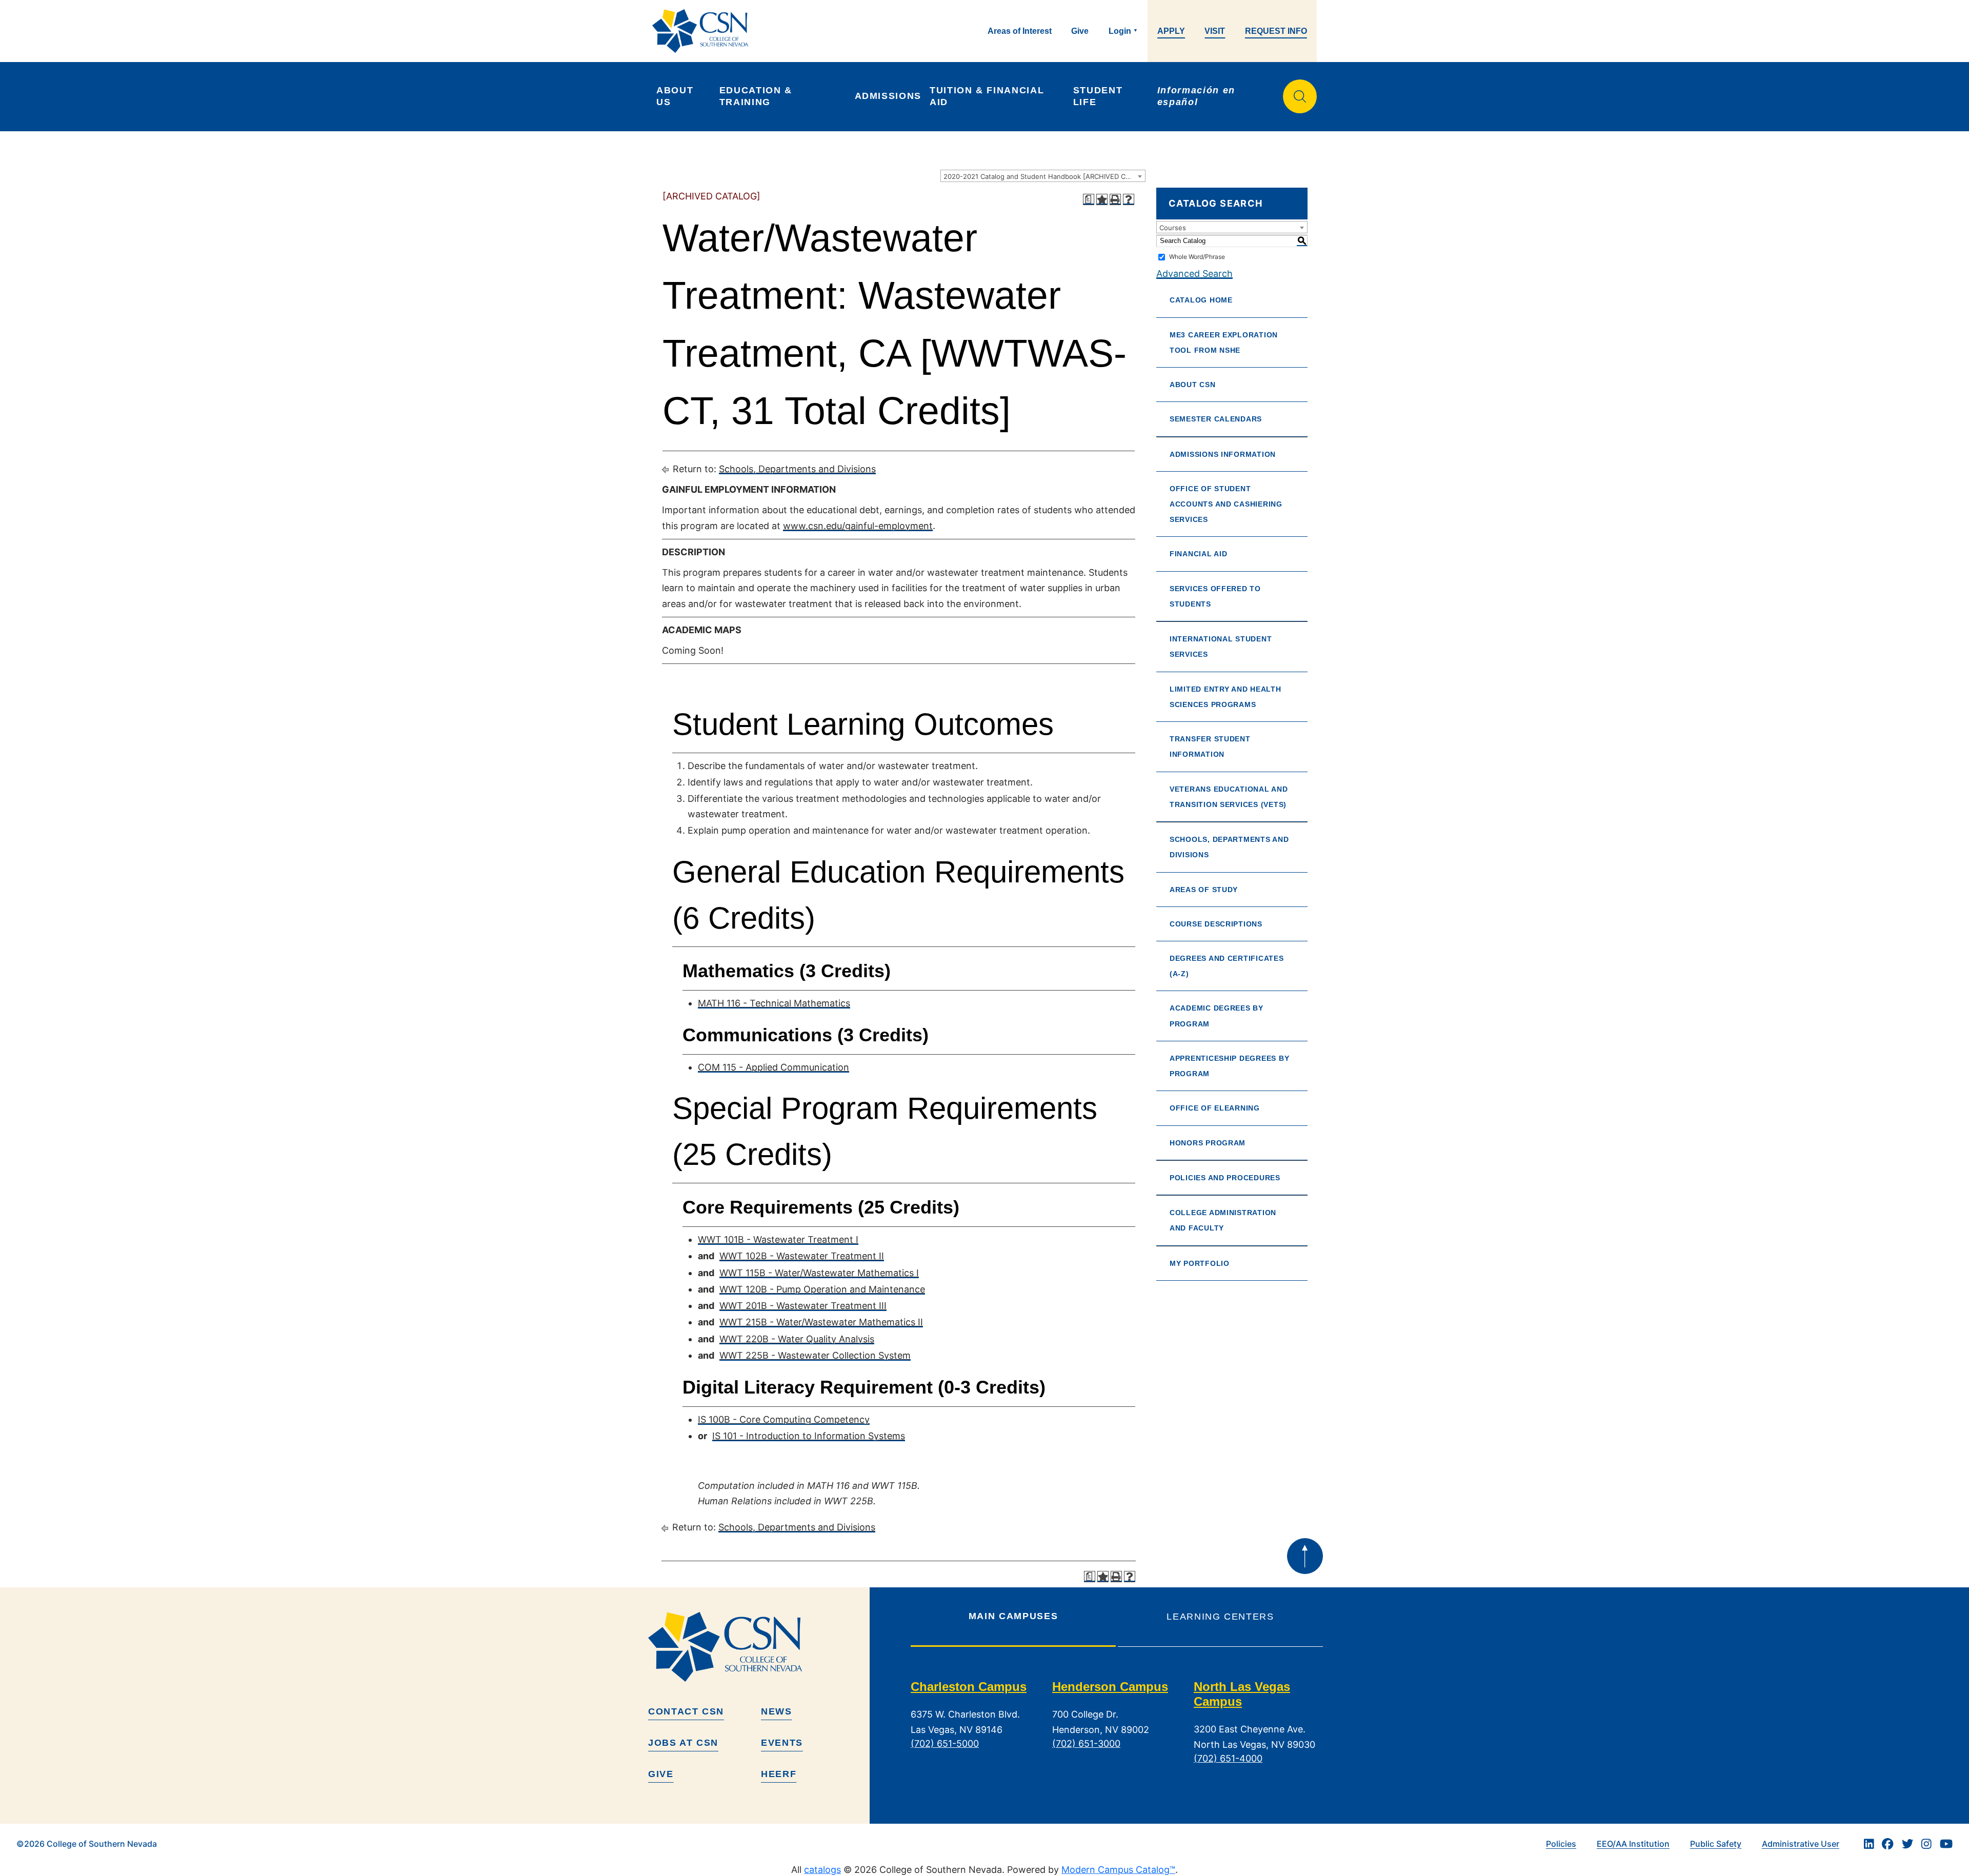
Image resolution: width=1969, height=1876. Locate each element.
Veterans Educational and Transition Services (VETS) (1229, 797)
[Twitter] (1907, 1844)
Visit (1215, 31)
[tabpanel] (1117, 1730)
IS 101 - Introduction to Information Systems (809, 1436)
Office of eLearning (1215, 1108)
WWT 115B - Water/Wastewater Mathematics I (819, 1273)
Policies (1561, 1844)
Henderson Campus (1110, 1687)
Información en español (1198, 96)
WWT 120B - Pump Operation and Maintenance (822, 1289)
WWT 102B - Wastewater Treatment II (802, 1256)
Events (782, 1743)
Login (1120, 31)
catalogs (822, 1870)
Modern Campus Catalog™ (1118, 1870)
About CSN (1193, 385)
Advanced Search (1194, 274)
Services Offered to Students (1215, 596)
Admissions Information (1223, 454)
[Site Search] (1300, 96)
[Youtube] (1946, 1844)
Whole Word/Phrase (1197, 257)
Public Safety (1716, 1844)
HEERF (779, 1774)
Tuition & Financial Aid (988, 96)
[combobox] (1043, 176)
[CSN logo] (755, 1647)
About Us (677, 96)
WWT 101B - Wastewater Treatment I (778, 1239)
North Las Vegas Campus (1242, 1694)
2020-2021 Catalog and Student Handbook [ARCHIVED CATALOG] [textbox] (1044, 176)
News (777, 1711)
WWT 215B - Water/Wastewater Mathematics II (821, 1322)
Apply (1171, 31)
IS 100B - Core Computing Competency (784, 1419)
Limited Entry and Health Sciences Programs (1225, 697)
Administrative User (1801, 1844)
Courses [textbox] (1173, 228)
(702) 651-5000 (945, 1743)
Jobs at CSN (683, 1743)
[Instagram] (1926, 1844)
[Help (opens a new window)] (1129, 199)
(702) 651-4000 (1228, 1758)
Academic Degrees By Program (1217, 1016)
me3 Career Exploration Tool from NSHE (1224, 342)
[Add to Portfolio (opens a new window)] (1102, 199)
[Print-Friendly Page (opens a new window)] (1115, 199)
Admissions (888, 96)
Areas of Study (1204, 890)
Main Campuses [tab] (1013, 1616)
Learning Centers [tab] (1220, 1617)
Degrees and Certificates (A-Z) (1227, 966)
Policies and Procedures (1225, 1178)
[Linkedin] (1869, 1844)
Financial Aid (1199, 554)
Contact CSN (686, 1711)
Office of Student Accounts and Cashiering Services (1226, 504)
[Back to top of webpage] (1305, 1556)
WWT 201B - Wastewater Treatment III (803, 1306)
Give (1080, 31)
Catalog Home (1201, 300)
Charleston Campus (969, 1687)
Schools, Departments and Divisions (797, 469)
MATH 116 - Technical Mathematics (774, 1003)
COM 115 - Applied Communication (773, 1067)
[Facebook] (1887, 1844)
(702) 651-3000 (1086, 1743)
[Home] (704, 31)
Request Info (1276, 31)
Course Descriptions (1216, 924)
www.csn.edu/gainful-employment (858, 526)
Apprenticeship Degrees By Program (1229, 1066)
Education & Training (758, 96)
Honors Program (1208, 1143)
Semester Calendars (1216, 419)
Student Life (1100, 96)
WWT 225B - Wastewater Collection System (815, 1355)
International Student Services (1221, 647)
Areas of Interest (1020, 31)
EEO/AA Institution (1633, 1844)
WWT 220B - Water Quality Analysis (797, 1339)
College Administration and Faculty (1223, 1220)
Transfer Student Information (1210, 747)
